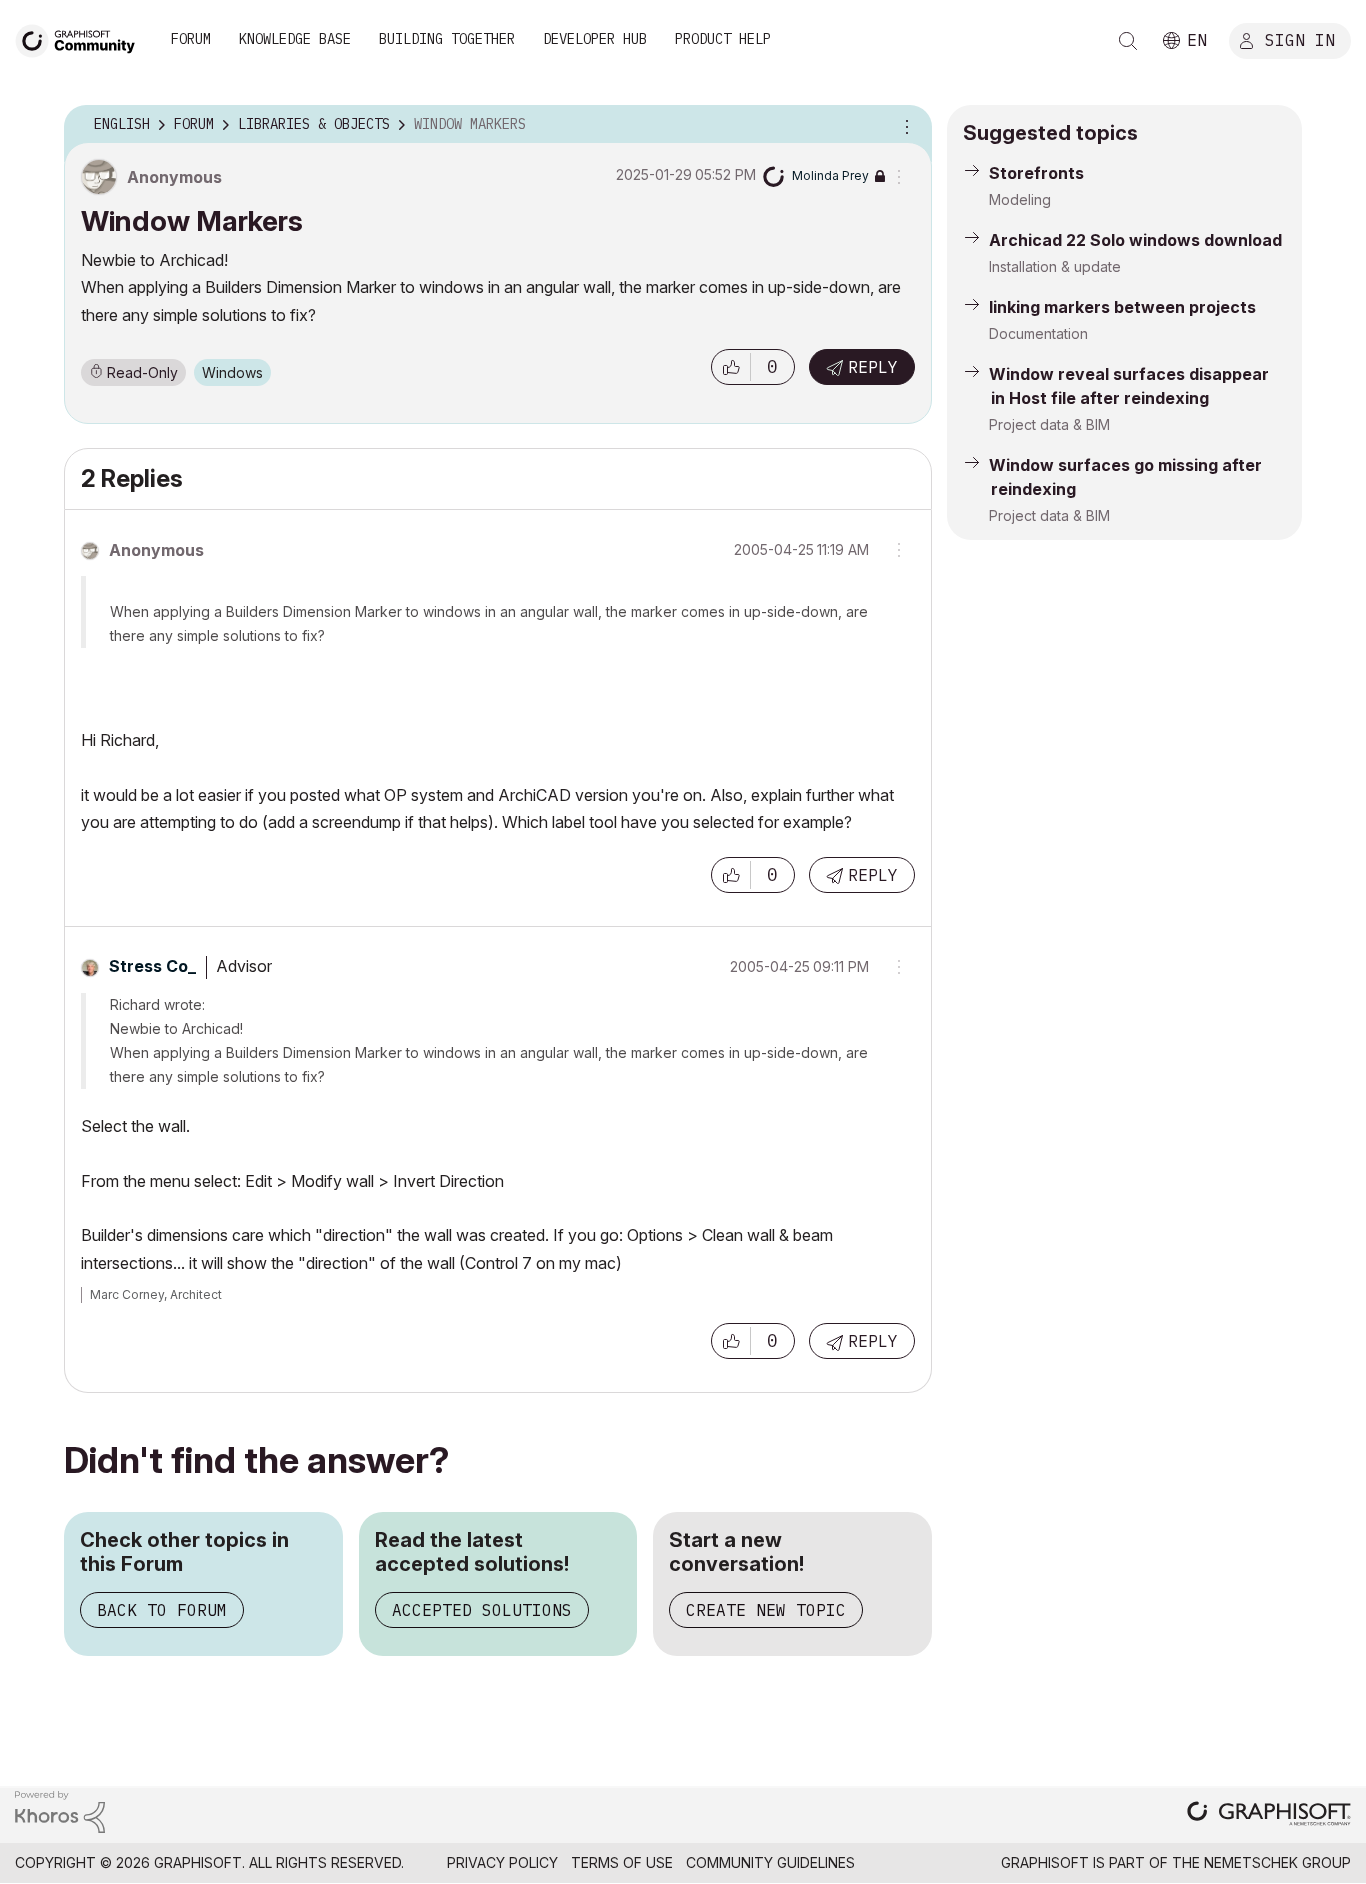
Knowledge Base (295, 39)
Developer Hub (595, 39)
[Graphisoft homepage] (1269, 1815)
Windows (232, 372)
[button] (731, 367)
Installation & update (1055, 266)
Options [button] (904, 125)
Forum (191, 39)
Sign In (1300, 39)
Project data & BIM (1049, 424)
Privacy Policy (502, 1862)
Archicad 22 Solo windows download (1135, 240)
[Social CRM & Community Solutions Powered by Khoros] (60, 1810)
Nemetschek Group (1277, 1862)
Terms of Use (622, 1862)
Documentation (1038, 333)
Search (1128, 41)
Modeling (1020, 199)
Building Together (447, 39)
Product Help (723, 39)
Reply (873, 367)
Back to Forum (162, 1610)
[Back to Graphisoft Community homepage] (82, 38)
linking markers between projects (1122, 307)
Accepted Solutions (482, 1610)
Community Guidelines (770, 1862)
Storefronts (1036, 173)
